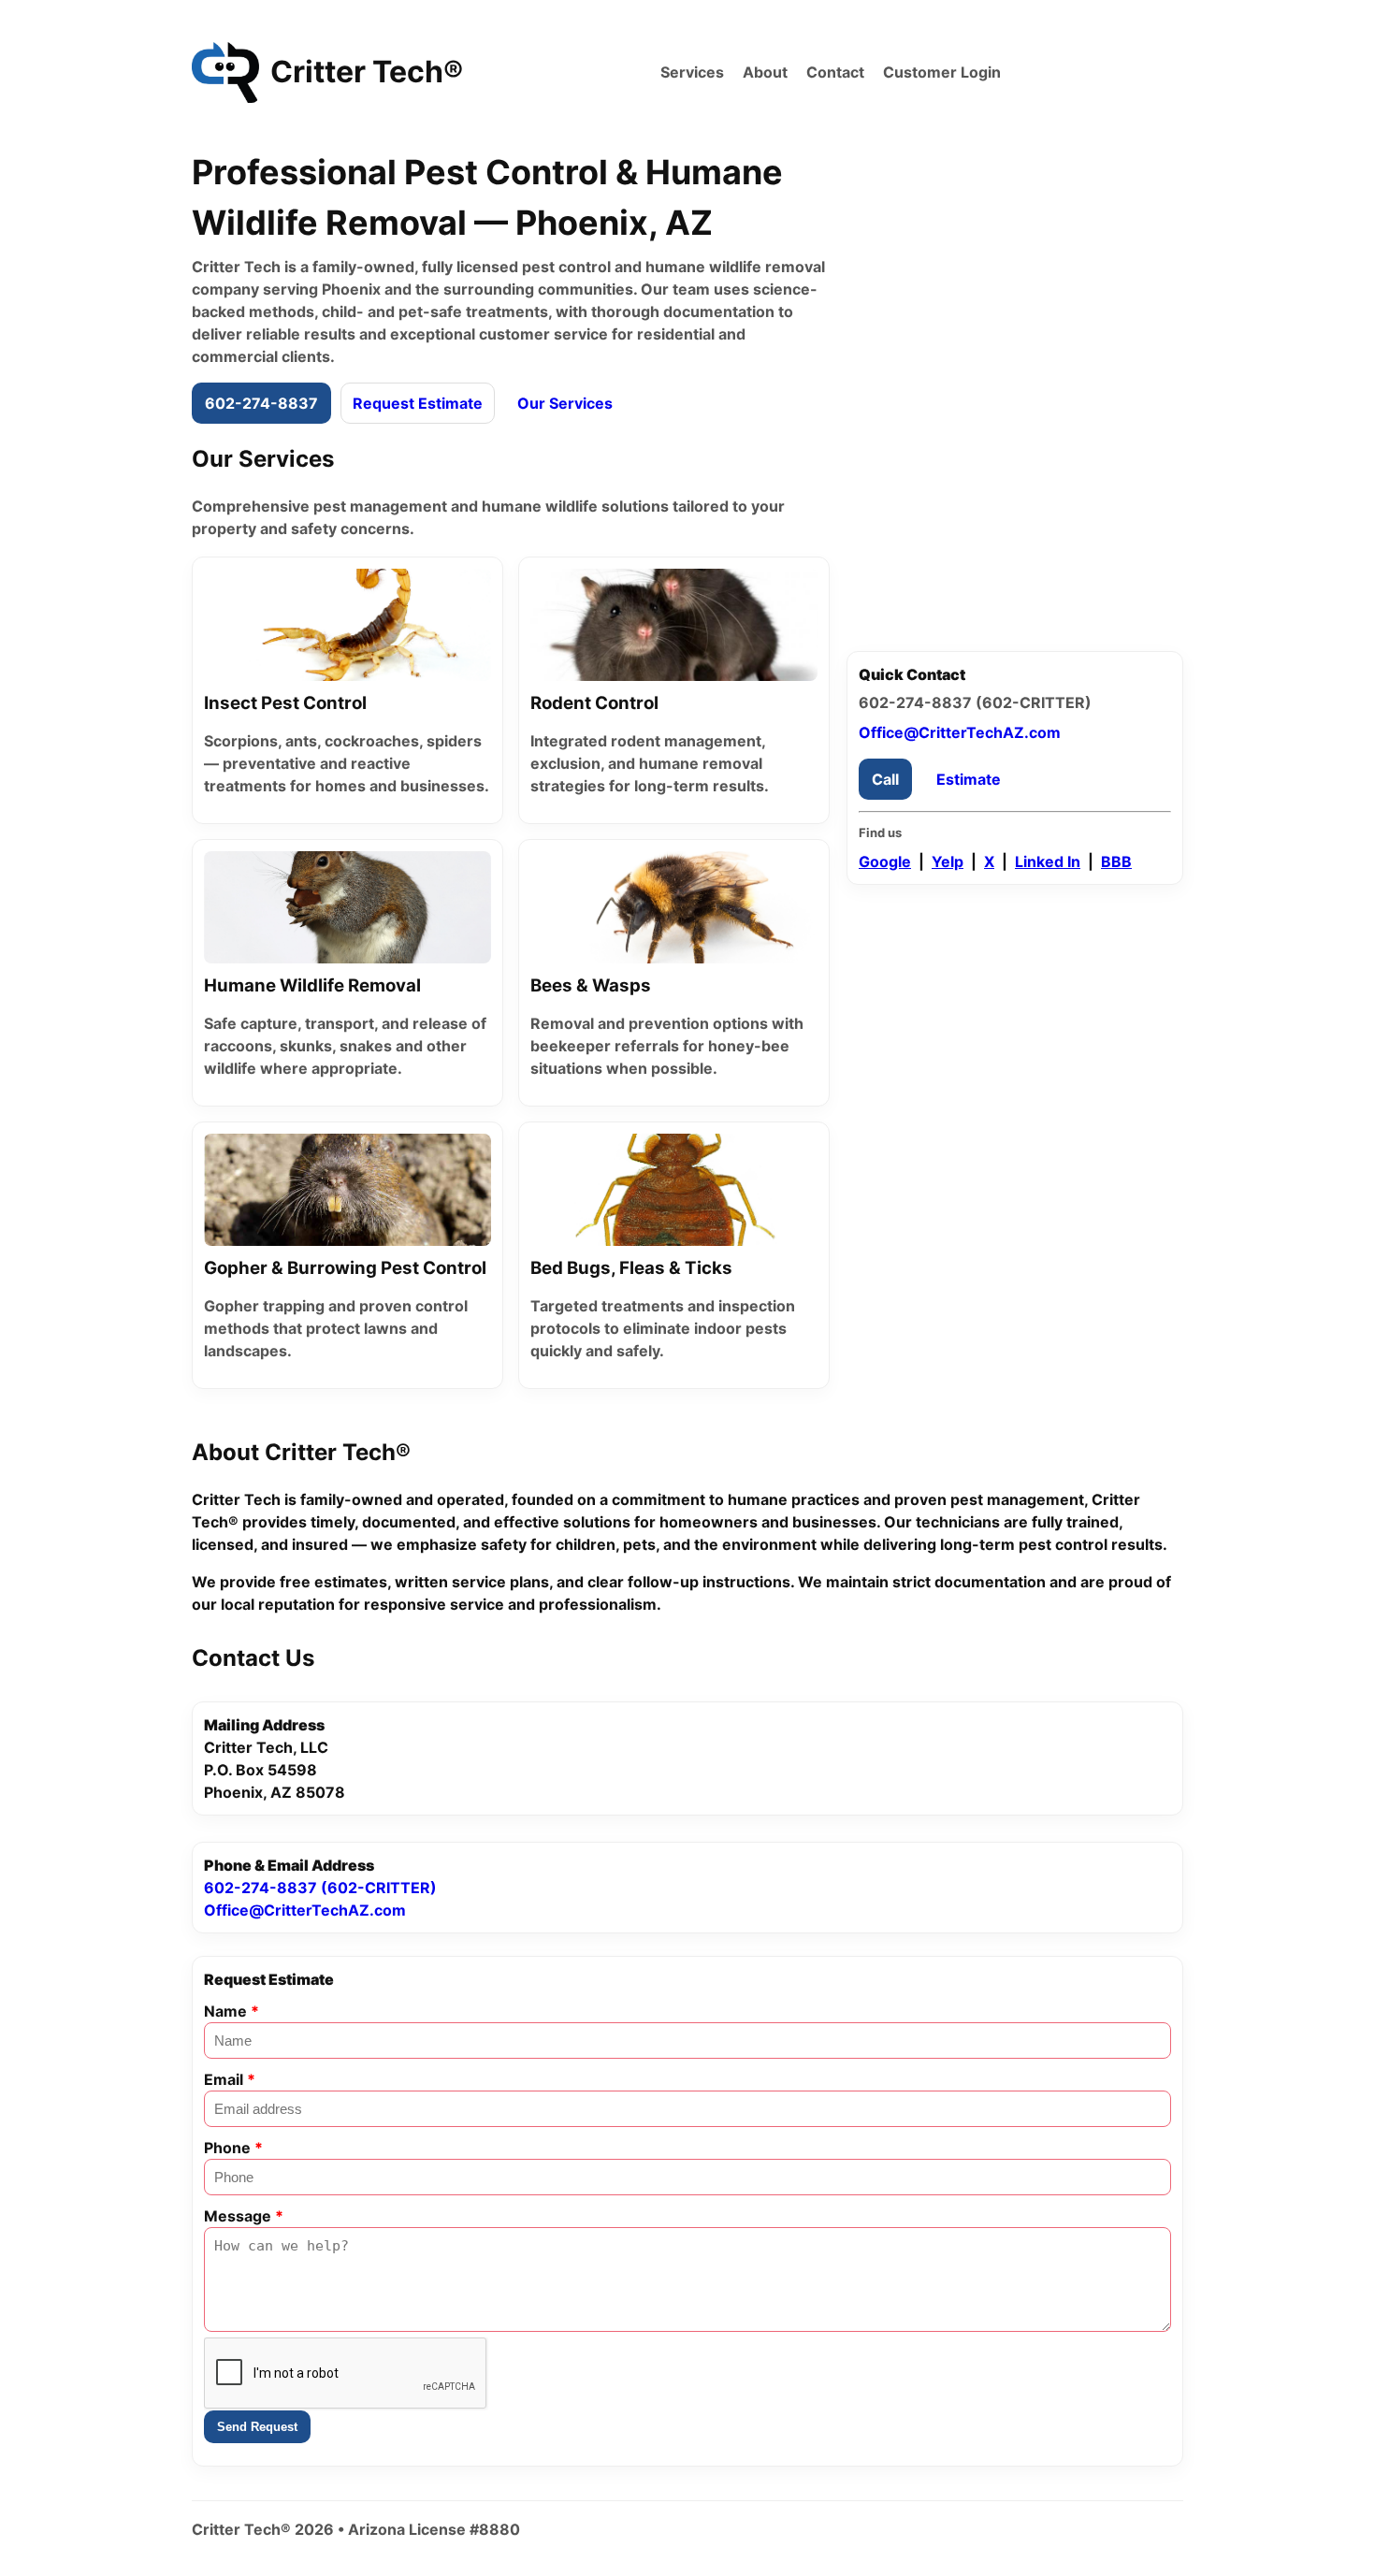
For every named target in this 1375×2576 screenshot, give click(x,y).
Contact (835, 72)
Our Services (565, 403)
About (765, 72)
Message (244, 2216)
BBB (1116, 861)
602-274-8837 (261, 403)
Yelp (948, 861)
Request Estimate (418, 403)
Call (885, 779)
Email (230, 2079)
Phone (233, 2148)
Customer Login (942, 72)
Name (232, 2011)
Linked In (1048, 861)
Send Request (257, 2427)
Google (885, 861)
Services (692, 72)
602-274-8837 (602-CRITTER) (320, 1888)
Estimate (969, 779)
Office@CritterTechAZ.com (960, 732)
